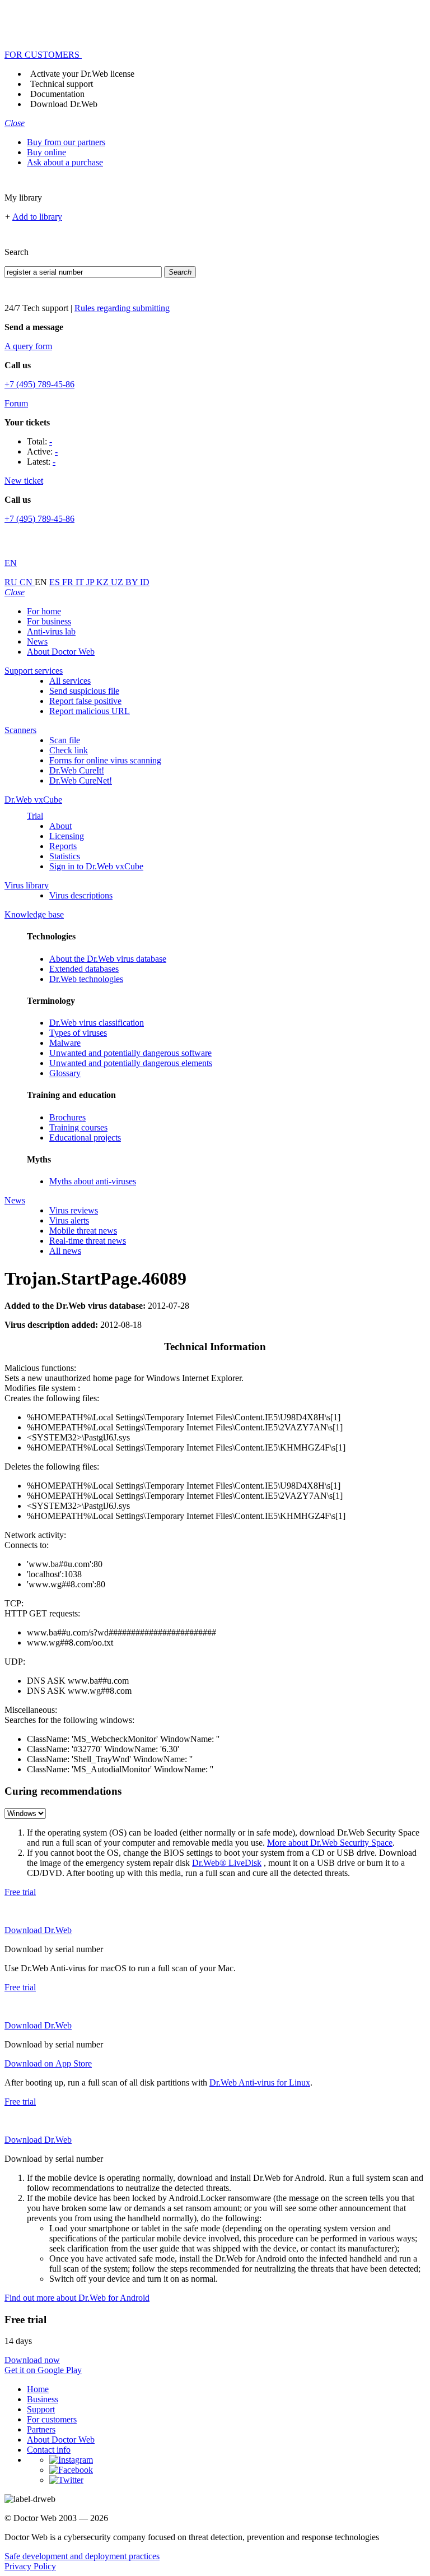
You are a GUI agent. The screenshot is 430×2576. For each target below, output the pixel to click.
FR (69, 582)
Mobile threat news (83, 1231)
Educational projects (85, 1138)
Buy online (46, 152)
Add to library (37, 217)
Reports (63, 846)
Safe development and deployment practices (82, 2556)
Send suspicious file (84, 691)
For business (49, 621)
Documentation (57, 94)
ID (145, 582)
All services (70, 681)
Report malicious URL (90, 711)
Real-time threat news (88, 1241)
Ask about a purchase (65, 162)
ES (56, 582)
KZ (104, 582)
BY (133, 582)
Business (43, 2399)
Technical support (62, 84)
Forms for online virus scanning (105, 760)
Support (41, 2409)
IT (81, 582)
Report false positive (85, 701)
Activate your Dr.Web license (82, 74)
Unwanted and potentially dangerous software (130, 1053)
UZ (118, 582)
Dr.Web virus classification (97, 1023)
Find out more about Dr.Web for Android (77, 2298)
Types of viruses (78, 1033)
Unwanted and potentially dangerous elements (131, 1063)
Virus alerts (69, 1220)
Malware (65, 1043)
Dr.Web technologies (86, 979)
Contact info (49, 2450)
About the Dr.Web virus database (108, 959)
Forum (16, 403)
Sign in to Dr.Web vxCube (96, 866)
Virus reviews (74, 1210)
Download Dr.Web (64, 104)
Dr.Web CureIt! (77, 770)
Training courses (78, 1127)
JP (91, 582)
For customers (52, 2419)
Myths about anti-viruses (93, 1181)
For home (44, 611)
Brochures (67, 1117)
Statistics (65, 856)
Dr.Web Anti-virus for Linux (260, 2082)
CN (27, 582)
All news (65, 1251)
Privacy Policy (30, 2566)
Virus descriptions (81, 895)
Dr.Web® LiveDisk (227, 1863)
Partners (41, 2429)
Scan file (65, 740)
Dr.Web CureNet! (81, 780)
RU (12, 582)
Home (38, 2389)
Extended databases (84, 969)
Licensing (67, 836)
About (60, 826)
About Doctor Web (61, 652)
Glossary (65, 1073)
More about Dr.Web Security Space (330, 1843)
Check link (69, 750)
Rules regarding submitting (122, 308)
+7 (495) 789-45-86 (39, 384)
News (37, 641)
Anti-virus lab (51, 631)
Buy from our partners (66, 142)
